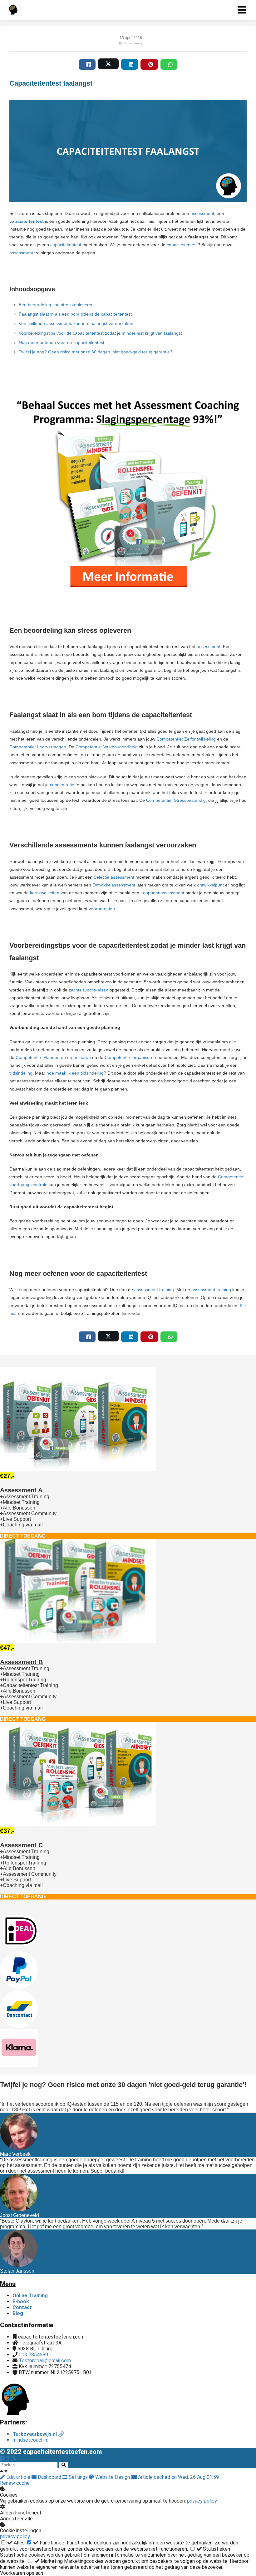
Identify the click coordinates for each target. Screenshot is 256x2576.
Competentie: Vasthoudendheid (107, 747)
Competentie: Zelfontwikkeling (186, 739)
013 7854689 (33, 2355)
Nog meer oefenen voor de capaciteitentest (62, 342)
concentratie (62, 785)
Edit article (18, 2477)
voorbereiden (102, 909)
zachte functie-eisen (89, 990)
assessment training (154, 1290)
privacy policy (202, 2501)
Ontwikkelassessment (114, 885)
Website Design (113, 2477)
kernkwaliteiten (45, 893)
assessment (202, 213)
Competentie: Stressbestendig (176, 800)
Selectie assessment (114, 877)
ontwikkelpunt (210, 885)
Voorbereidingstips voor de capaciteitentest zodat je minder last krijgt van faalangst (100, 333)
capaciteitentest (66, 245)
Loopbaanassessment (162, 893)
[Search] (64, 2465)
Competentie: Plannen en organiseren (53, 1057)
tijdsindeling (21, 1073)
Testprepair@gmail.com (45, 2361)
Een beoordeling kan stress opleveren (57, 305)
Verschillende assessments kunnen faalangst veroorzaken (76, 323)
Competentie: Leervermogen (38, 747)
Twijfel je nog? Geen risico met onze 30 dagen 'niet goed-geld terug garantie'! (95, 352)
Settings (78, 2477)
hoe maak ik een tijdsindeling (75, 1073)
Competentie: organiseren (130, 1057)
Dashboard (49, 2477)
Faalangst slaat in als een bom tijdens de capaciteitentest (75, 314)
